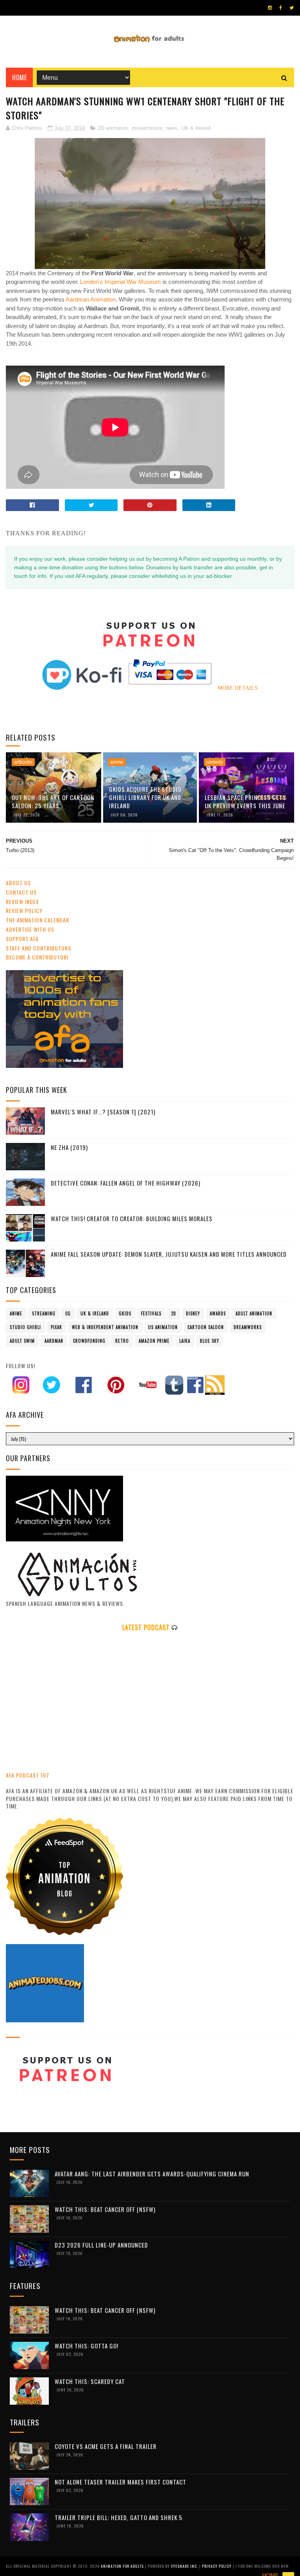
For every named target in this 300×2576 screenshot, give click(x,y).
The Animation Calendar (37, 920)
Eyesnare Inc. (185, 2566)
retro (122, 1341)
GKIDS (125, 1313)
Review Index (22, 901)
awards (218, 1313)
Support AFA (22, 939)
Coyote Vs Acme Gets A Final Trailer (106, 2446)
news (172, 128)
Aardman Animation (91, 299)
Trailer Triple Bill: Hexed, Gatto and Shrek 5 (119, 2517)
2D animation (113, 128)
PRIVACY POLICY (217, 2566)
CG (68, 1313)
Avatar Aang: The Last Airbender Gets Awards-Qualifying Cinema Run (152, 2174)
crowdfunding (89, 1341)
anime (117, 762)
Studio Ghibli (25, 1327)
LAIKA (185, 1341)
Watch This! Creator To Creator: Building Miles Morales (132, 1218)
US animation (163, 1327)
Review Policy (24, 910)
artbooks (23, 762)
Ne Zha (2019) (69, 1147)
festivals (151, 1313)
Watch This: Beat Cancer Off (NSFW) (105, 2209)
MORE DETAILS (238, 688)
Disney (193, 1313)
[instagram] (270, 8)
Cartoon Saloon (206, 1327)
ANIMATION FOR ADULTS (123, 2566)
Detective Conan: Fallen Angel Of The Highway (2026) (126, 1183)
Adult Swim (22, 1341)
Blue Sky (210, 1341)
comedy (215, 762)
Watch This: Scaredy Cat (90, 2381)
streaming (44, 1313)
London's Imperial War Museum (121, 282)
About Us (18, 883)
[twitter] (292, 8)
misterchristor (147, 128)
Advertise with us (30, 929)
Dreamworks (248, 1327)
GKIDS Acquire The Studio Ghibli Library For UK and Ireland (145, 797)
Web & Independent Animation (105, 1327)
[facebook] (281, 8)
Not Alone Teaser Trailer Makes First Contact (121, 2482)
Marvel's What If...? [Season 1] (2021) (103, 1112)
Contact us (21, 892)
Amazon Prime (154, 1341)
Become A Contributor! (37, 957)
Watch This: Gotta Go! (87, 2346)
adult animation (254, 1313)
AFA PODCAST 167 (28, 1775)
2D (174, 1313)
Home (19, 77)
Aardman (54, 1341)
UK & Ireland (196, 128)
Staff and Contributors (38, 948)
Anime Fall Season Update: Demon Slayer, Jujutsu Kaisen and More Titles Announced (169, 1254)
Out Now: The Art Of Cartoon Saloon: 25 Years (53, 801)
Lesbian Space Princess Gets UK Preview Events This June (245, 801)
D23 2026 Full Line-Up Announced (101, 2245)
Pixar (56, 1327)
